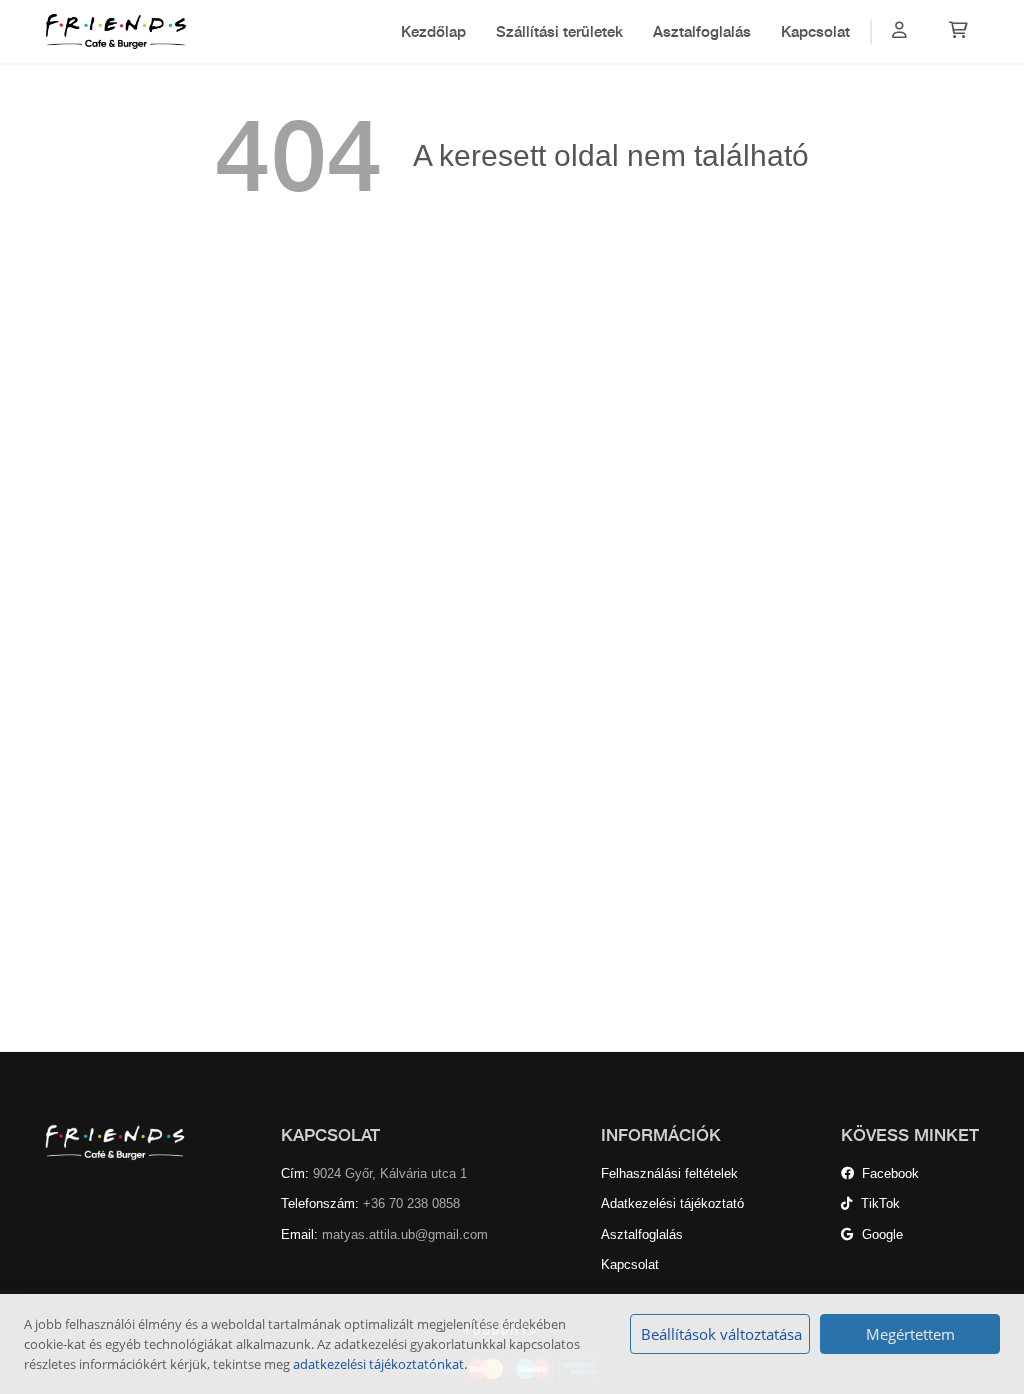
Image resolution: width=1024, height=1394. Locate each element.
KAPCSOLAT (330, 1135)
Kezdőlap (433, 31)
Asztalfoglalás (702, 31)
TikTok (876, 1203)
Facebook (886, 1173)
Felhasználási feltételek (669, 1173)
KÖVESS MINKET (910, 1135)
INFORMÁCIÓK (661, 1135)
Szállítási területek (559, 31)
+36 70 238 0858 (411, 1203)
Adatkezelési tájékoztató (672, 1203)
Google (878, 1234)
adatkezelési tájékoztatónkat (378, 1364)
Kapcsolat (815, 31)
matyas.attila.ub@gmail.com (405, 1234)
